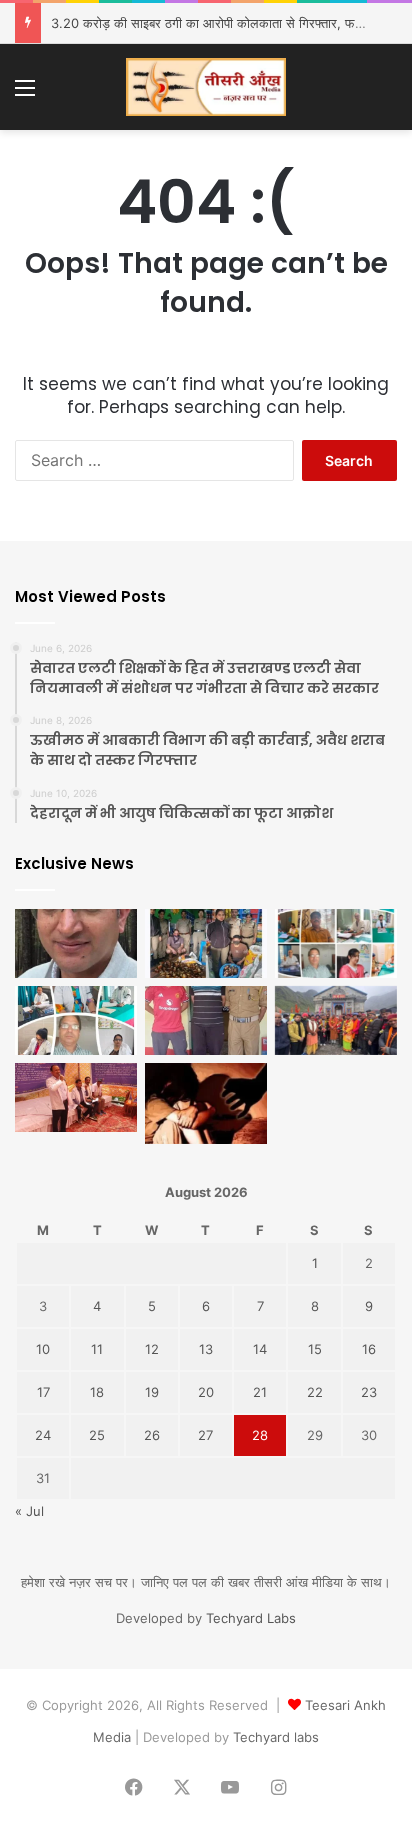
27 (205, 1435)
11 (97, 1349)
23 (369, 1392)
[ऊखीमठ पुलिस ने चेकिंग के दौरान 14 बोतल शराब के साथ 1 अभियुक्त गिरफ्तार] (206, 1020)
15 (315, 1349)
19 (152, 1392)
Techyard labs (276, 1737)
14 (260, 1349)
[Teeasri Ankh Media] (206, 87)
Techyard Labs (251, 1618)
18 (97, 1392)
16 (369, 1349)
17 (43, 1392)
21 (260, 1392)
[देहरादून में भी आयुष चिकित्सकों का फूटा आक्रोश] (336, 943)
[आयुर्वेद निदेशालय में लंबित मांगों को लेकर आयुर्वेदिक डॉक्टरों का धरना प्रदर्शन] (76, 1097)
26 (152, 1435)
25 (97, 1435)
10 (43, 1349)
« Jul (29, 1511)
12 (152, 1349)
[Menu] (25, 94)
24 (43, 1435)
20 (206, 1392)
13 (206, 1349)
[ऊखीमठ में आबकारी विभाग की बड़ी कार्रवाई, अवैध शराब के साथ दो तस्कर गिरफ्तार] (206, 943)
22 (315, 1392)
